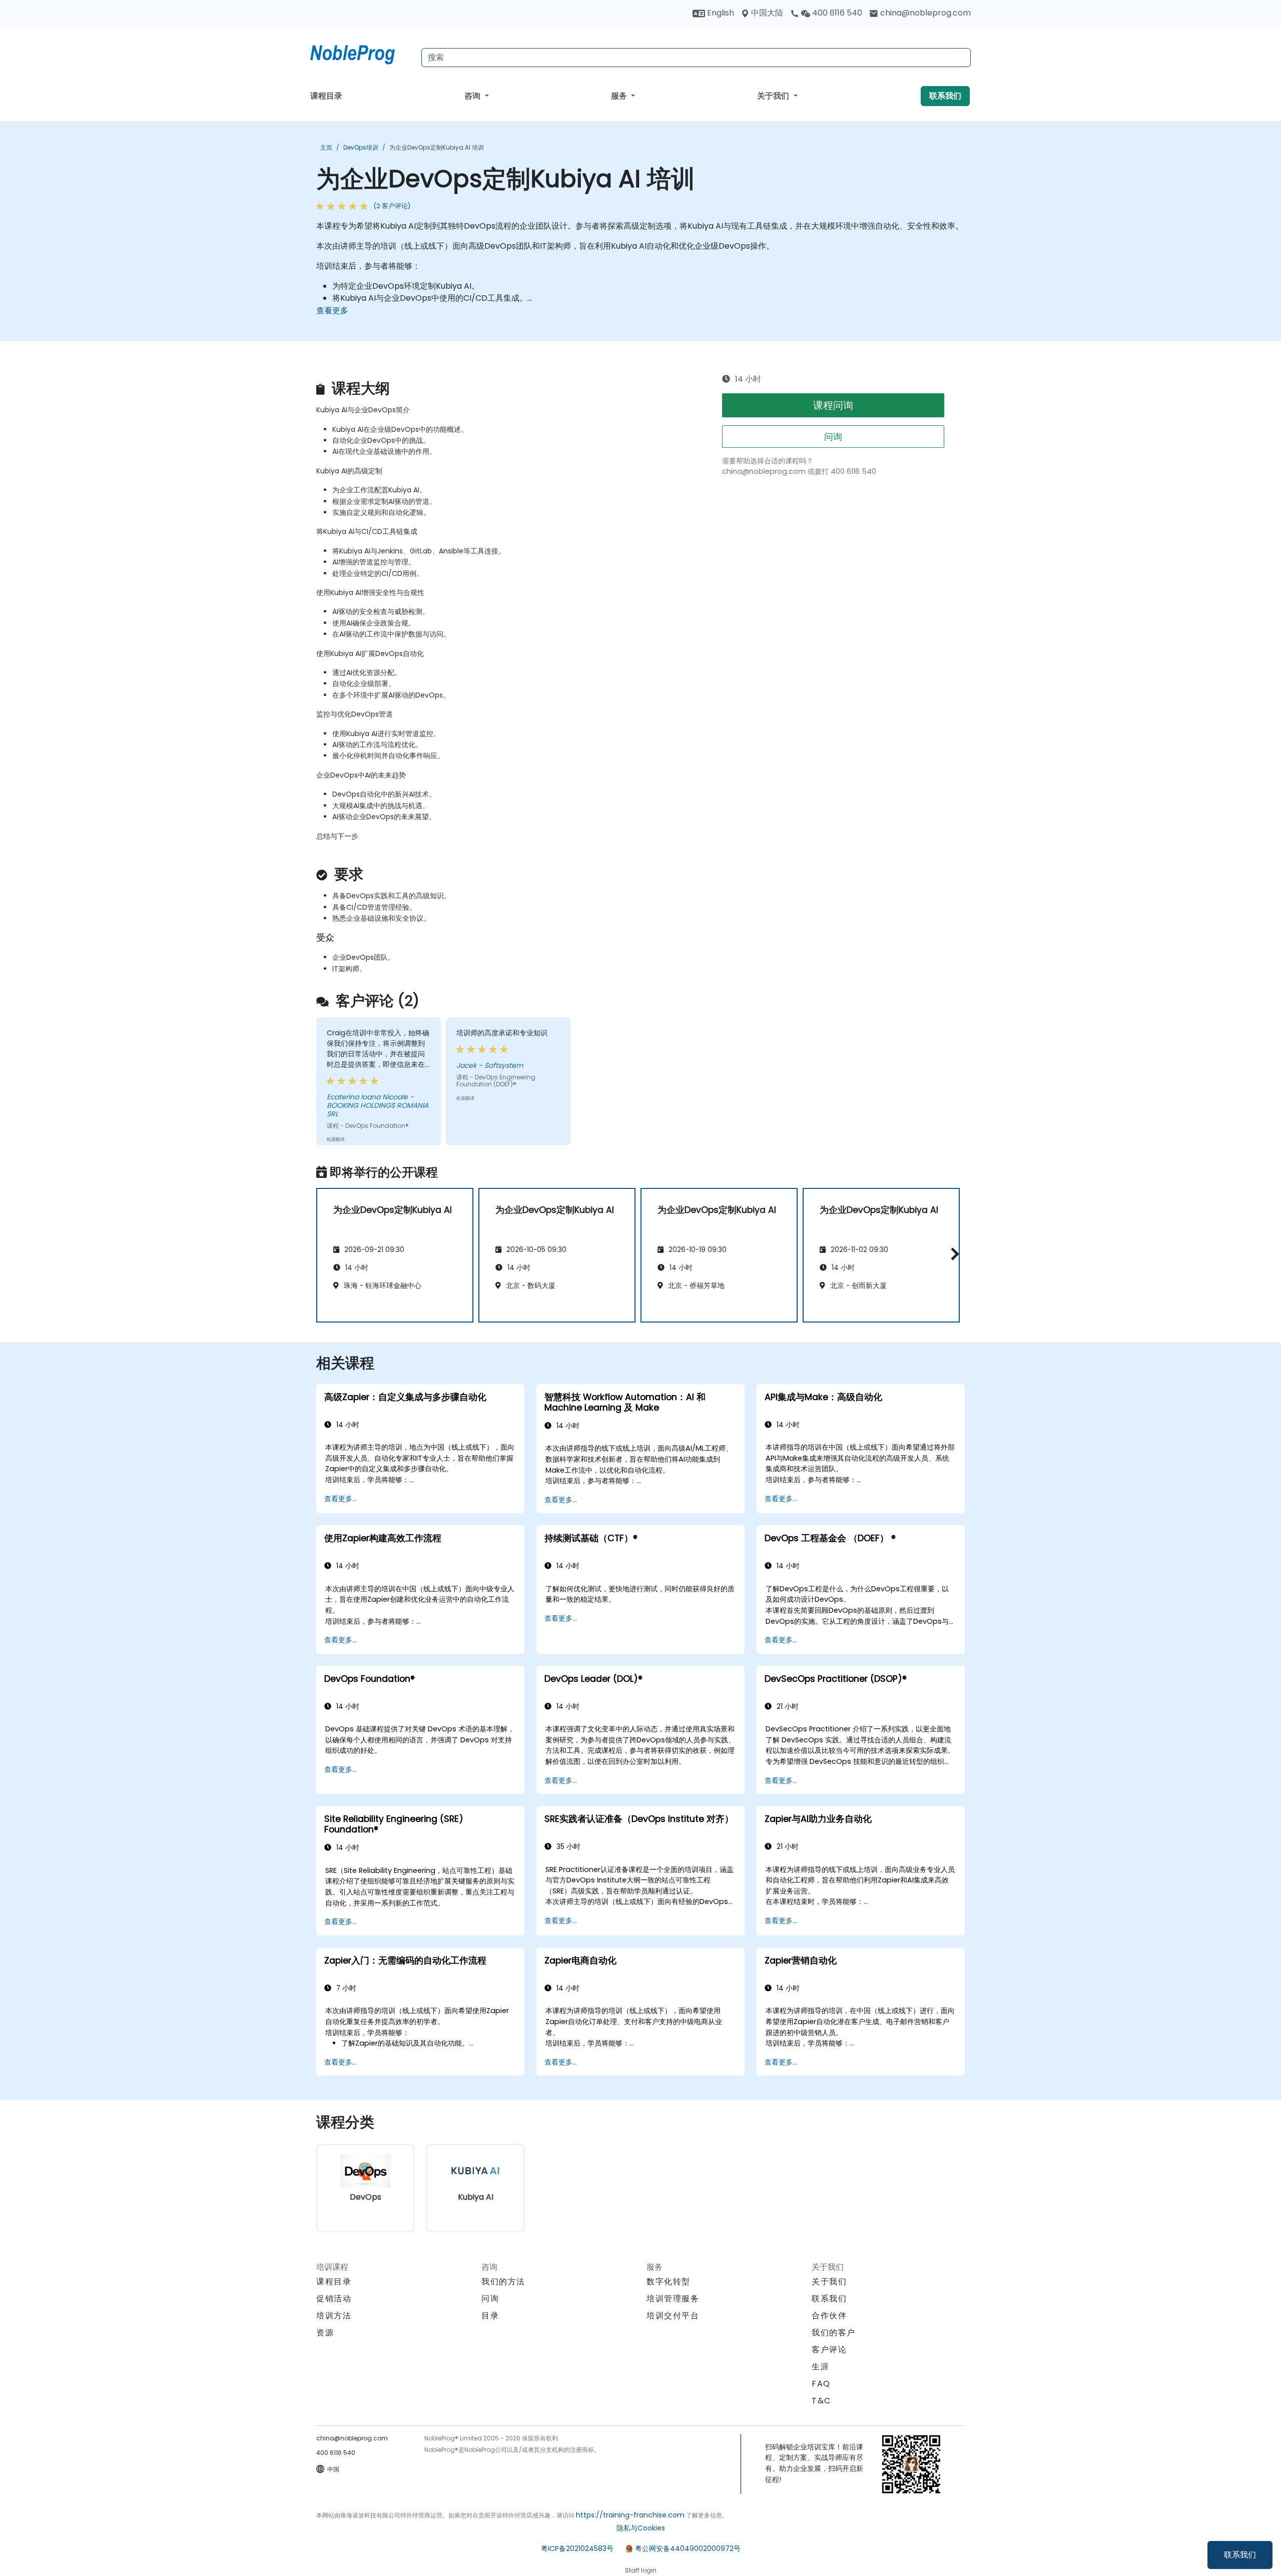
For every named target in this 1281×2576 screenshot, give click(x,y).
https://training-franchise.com (630, 2515)
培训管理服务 (673, 2299)
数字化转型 (669, 2282)
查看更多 (332, 310)
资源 (325, 2333)
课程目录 (326, 96)
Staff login (641, 2570)
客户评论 (829, 2350)
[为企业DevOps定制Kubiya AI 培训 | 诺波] (362, 53)
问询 (833, 437)
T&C (821, 2401)
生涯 (820, 2367)
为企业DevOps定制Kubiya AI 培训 (437, 147)
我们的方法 (503, 2282)
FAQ (821, 2384)
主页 (326, 147)
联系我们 (1240, 2555)
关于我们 (774, 96)
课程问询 (833, 405)
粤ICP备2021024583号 (577, 2548)
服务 (620, 96)
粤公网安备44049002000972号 (688, 2548)
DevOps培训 (361, 147)
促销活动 (334, 2299)
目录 (490, 2316)
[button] (952, 1254)
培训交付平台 (673, 2316)
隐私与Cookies (641, 2528)
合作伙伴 (829, 2316)
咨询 (473, 96)
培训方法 (334, 2316)
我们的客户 (834, 2333)
